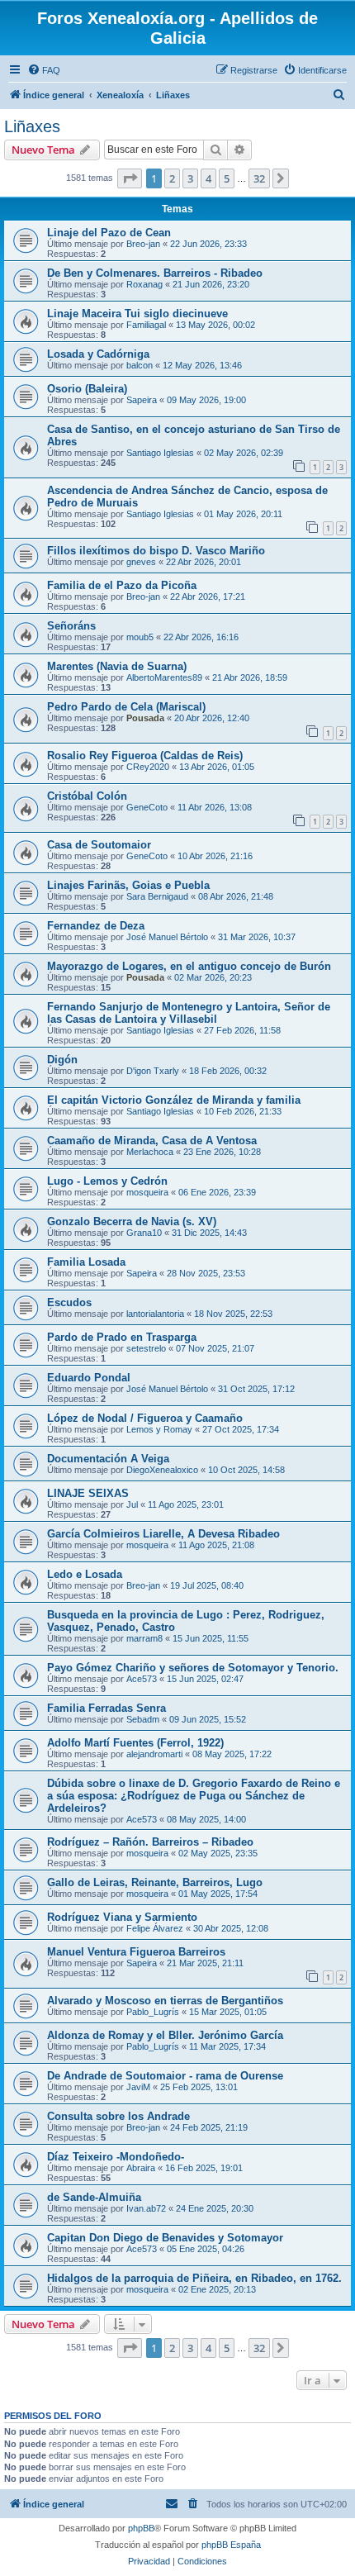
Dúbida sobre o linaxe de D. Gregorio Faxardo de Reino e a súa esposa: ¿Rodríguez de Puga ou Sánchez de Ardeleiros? (194, 1796)
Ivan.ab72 (146, 2208)
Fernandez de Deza (96, 926)
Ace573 (142, 1679)
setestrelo (146, 1348)
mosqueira (147, 1192)
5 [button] (227, 178)
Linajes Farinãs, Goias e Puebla (128, 885)
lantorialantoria (155, 1314)
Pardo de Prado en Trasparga (122, 1337)
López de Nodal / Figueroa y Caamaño (145, 1418)
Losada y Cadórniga (98, 354)
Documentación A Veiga (108, 1459)
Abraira (141, 2168)
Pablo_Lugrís (153, 2012)
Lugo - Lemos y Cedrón (107, 1181)
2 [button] (172, 178)
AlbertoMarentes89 (164, 677)
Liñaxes (32, 126)
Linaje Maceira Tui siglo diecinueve (137, 314)
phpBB (141, 2528)
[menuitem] (44, 70)
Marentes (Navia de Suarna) (117, 666)
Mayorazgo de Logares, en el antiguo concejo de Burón (189, 966)
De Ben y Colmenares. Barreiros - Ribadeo (155, 273)
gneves (141, 562)
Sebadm (143, 1719)
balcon (140, 365)
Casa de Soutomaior (99, 845)
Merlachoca (150, 1152)
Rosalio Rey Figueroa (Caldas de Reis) (145, 756)
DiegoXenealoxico (162, 1470)
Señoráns (71, 626)
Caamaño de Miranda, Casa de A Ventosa (152, 1141)
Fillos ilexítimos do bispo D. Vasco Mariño (156, 551)
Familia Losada (86, 1262)
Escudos (69, 1302)
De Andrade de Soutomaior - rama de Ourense (165, 2076)
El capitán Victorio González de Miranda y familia (174, 1100)
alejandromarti (154, 1754)
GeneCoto (147, 807)
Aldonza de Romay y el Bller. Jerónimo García (165, 2035)
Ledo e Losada (85, 1574)
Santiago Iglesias (160, 453)
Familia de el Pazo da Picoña (122, 585)
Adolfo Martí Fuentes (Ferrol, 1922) (135, 1743)
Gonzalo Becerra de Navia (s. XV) (132, 1221)
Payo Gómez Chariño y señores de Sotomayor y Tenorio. (193, 1668)
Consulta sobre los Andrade (118, 2116)
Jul (132, 1504)
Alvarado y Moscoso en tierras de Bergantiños (165, 2001)
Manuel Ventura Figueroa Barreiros (136, 1952)
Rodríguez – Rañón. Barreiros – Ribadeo (150, 1842)
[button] (130, 178)
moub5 (140, 637)
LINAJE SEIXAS (88, 1493)
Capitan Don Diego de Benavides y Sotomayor (165, 2238)
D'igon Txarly (153, 1071)
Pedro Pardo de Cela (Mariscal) (126, 707)
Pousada (145, 718)
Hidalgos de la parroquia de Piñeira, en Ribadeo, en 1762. (194, 2278)
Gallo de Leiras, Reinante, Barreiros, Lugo (155, 1882)
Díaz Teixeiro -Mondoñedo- (116, 2157)
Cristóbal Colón (87, 796)
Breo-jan (143, 244)
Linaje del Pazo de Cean (109, 233)
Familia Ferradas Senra (106, 1708)
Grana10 (144, 1233)
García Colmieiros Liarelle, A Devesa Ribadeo (163, 1534)
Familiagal (146, 325)
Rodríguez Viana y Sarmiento (122, 1917)
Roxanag (144, 284)
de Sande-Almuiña (94, 2197)
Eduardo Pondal (89, 1378)
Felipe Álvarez (155, 1928)
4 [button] (208, 178)
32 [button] (259, 178)
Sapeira (142, 400)
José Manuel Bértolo (167, 937)
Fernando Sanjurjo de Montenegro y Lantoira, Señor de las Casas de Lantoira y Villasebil (189, 1013)
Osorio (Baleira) (87, 389)
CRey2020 (148, 767)
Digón (62, 1060)
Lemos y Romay (159, 1429)
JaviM (138, 2087)
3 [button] (190, 178)
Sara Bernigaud (157, 896)
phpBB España (231, 2545)
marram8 (144, 1638)
